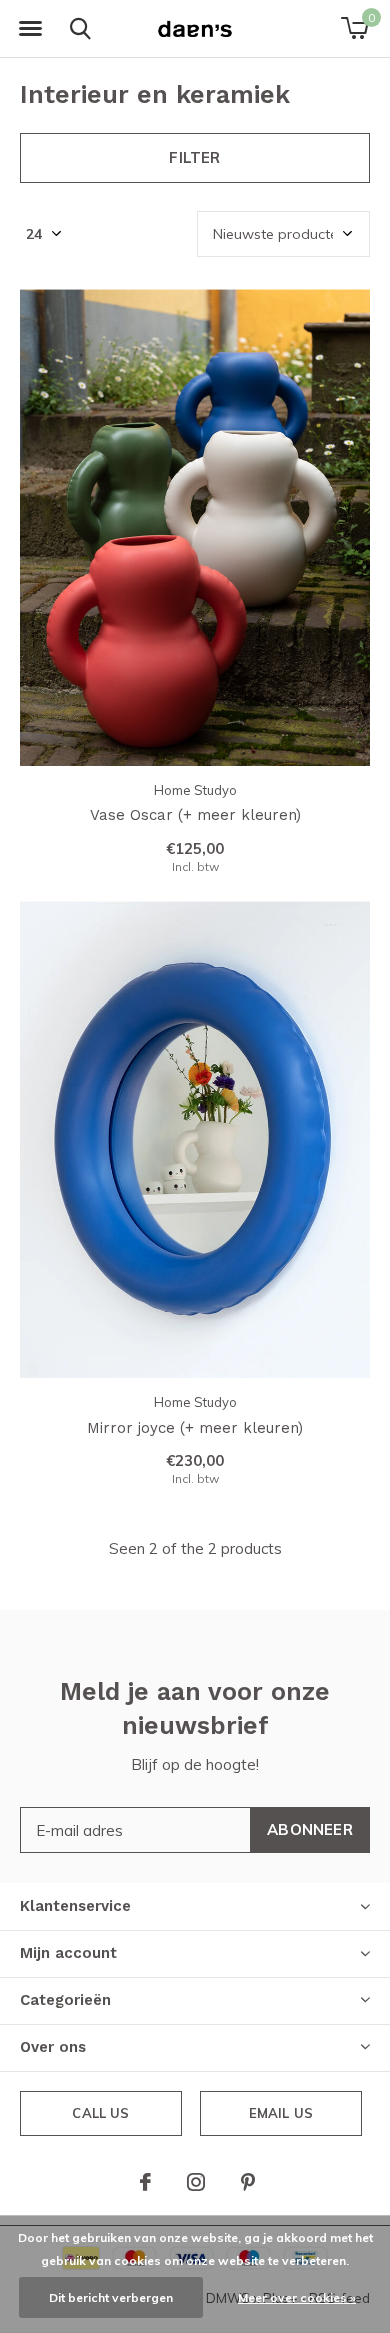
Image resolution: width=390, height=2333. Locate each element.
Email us (281, 2113)
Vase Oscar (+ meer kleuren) (195, 815)
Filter (194, 157)
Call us (100, 2113)
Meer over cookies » (297, 2297)
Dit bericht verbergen (111, 2297)
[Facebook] (145, 2182)
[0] (354, 28)
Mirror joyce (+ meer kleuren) (195, 1428)
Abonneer (310, 1829)
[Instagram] (196, 2182)
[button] (30, 29)
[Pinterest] (248, 2182)
